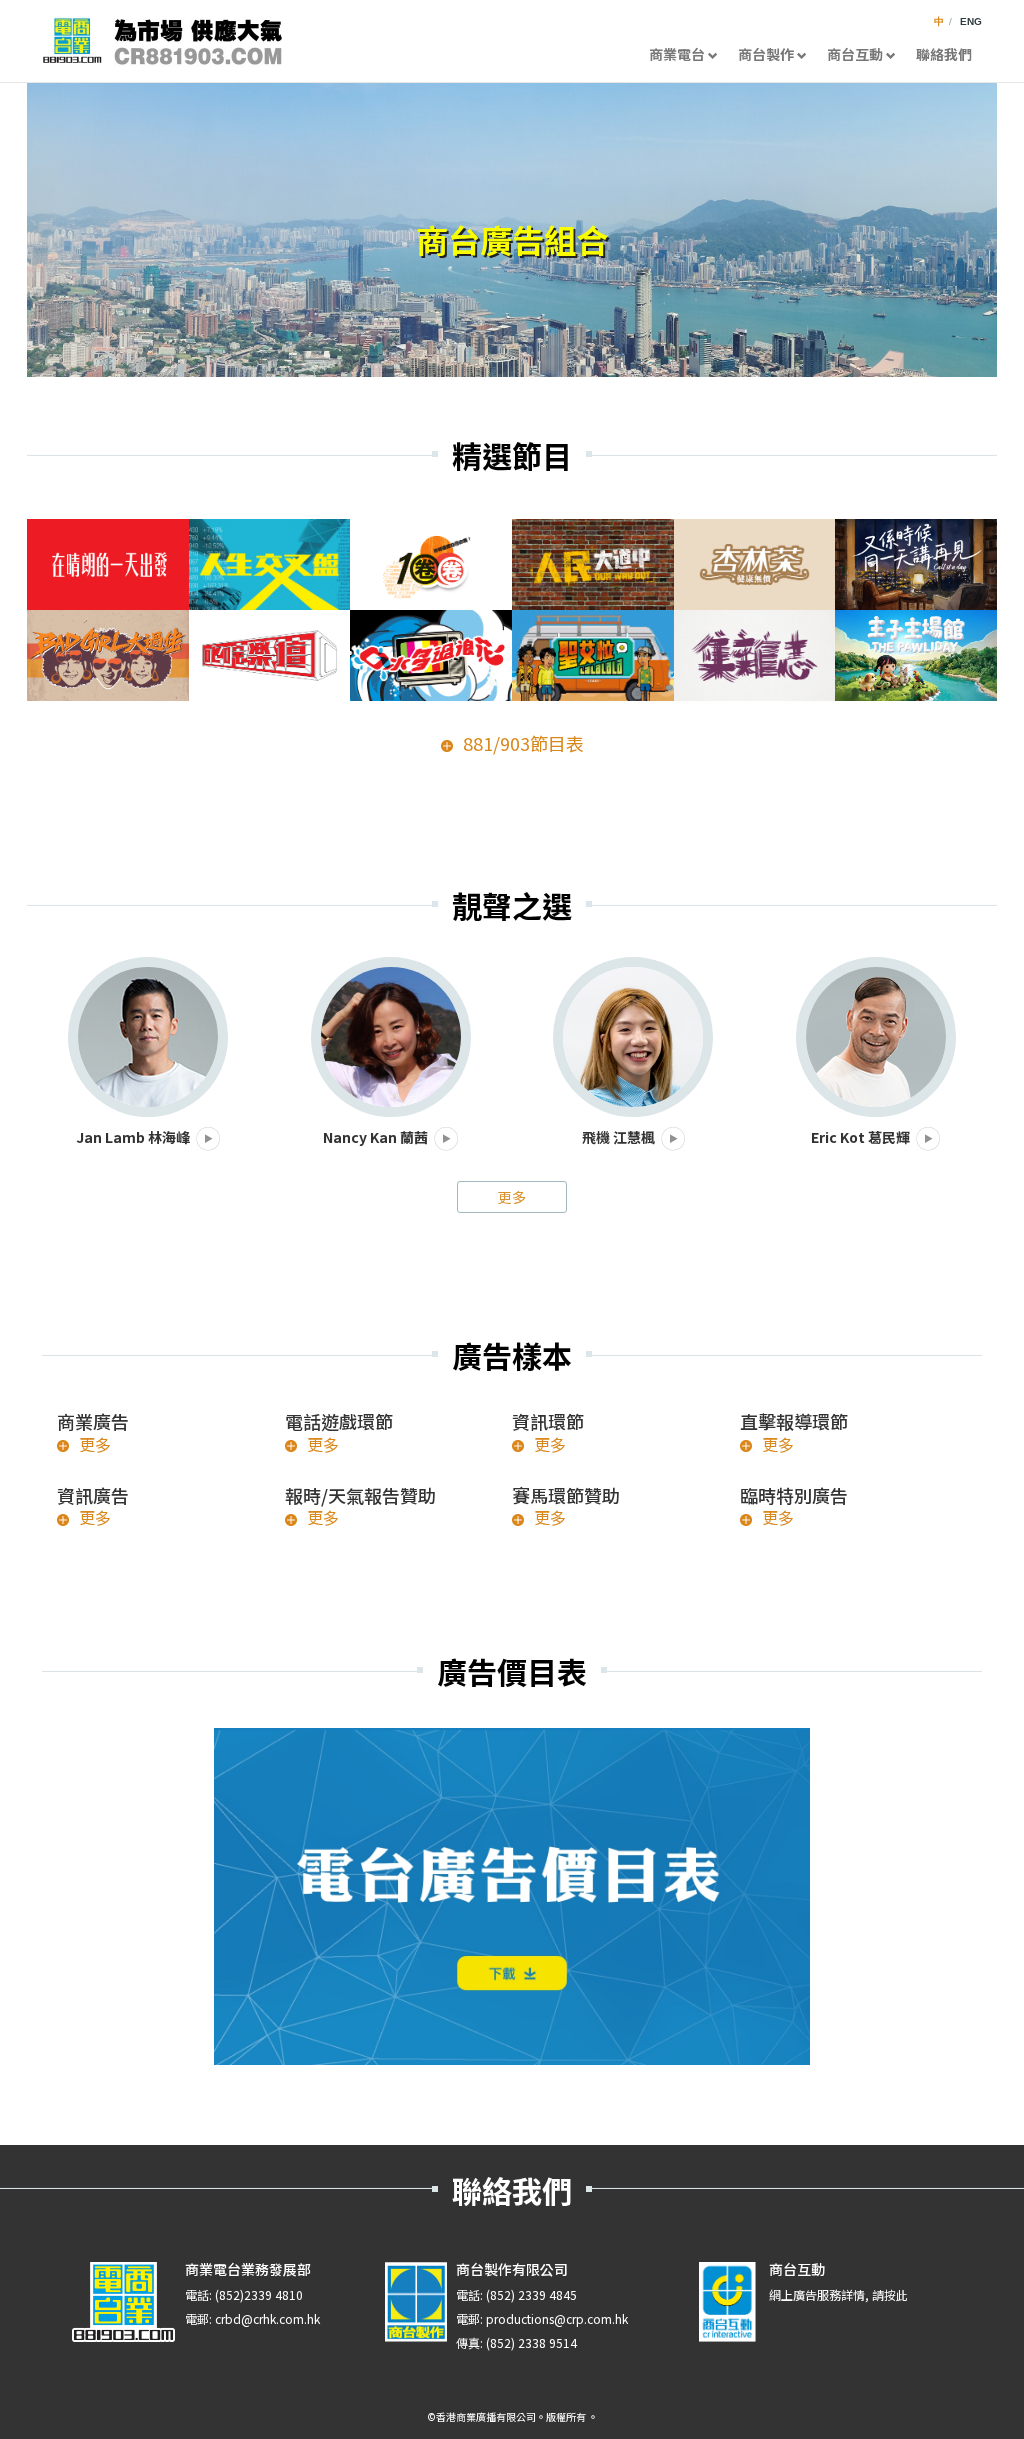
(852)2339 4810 (259, 2294)
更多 (512, 1197)
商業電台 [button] (677, 54)
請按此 (890, 2294)
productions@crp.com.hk (557, 2318)
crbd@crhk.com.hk (267, 2318)
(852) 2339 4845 (531, 2294)
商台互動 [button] (855, 54)
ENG (971, 21)
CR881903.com (162, 41)
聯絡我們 (944, 54)
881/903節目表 (523, 743)
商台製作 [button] (766, 54)
